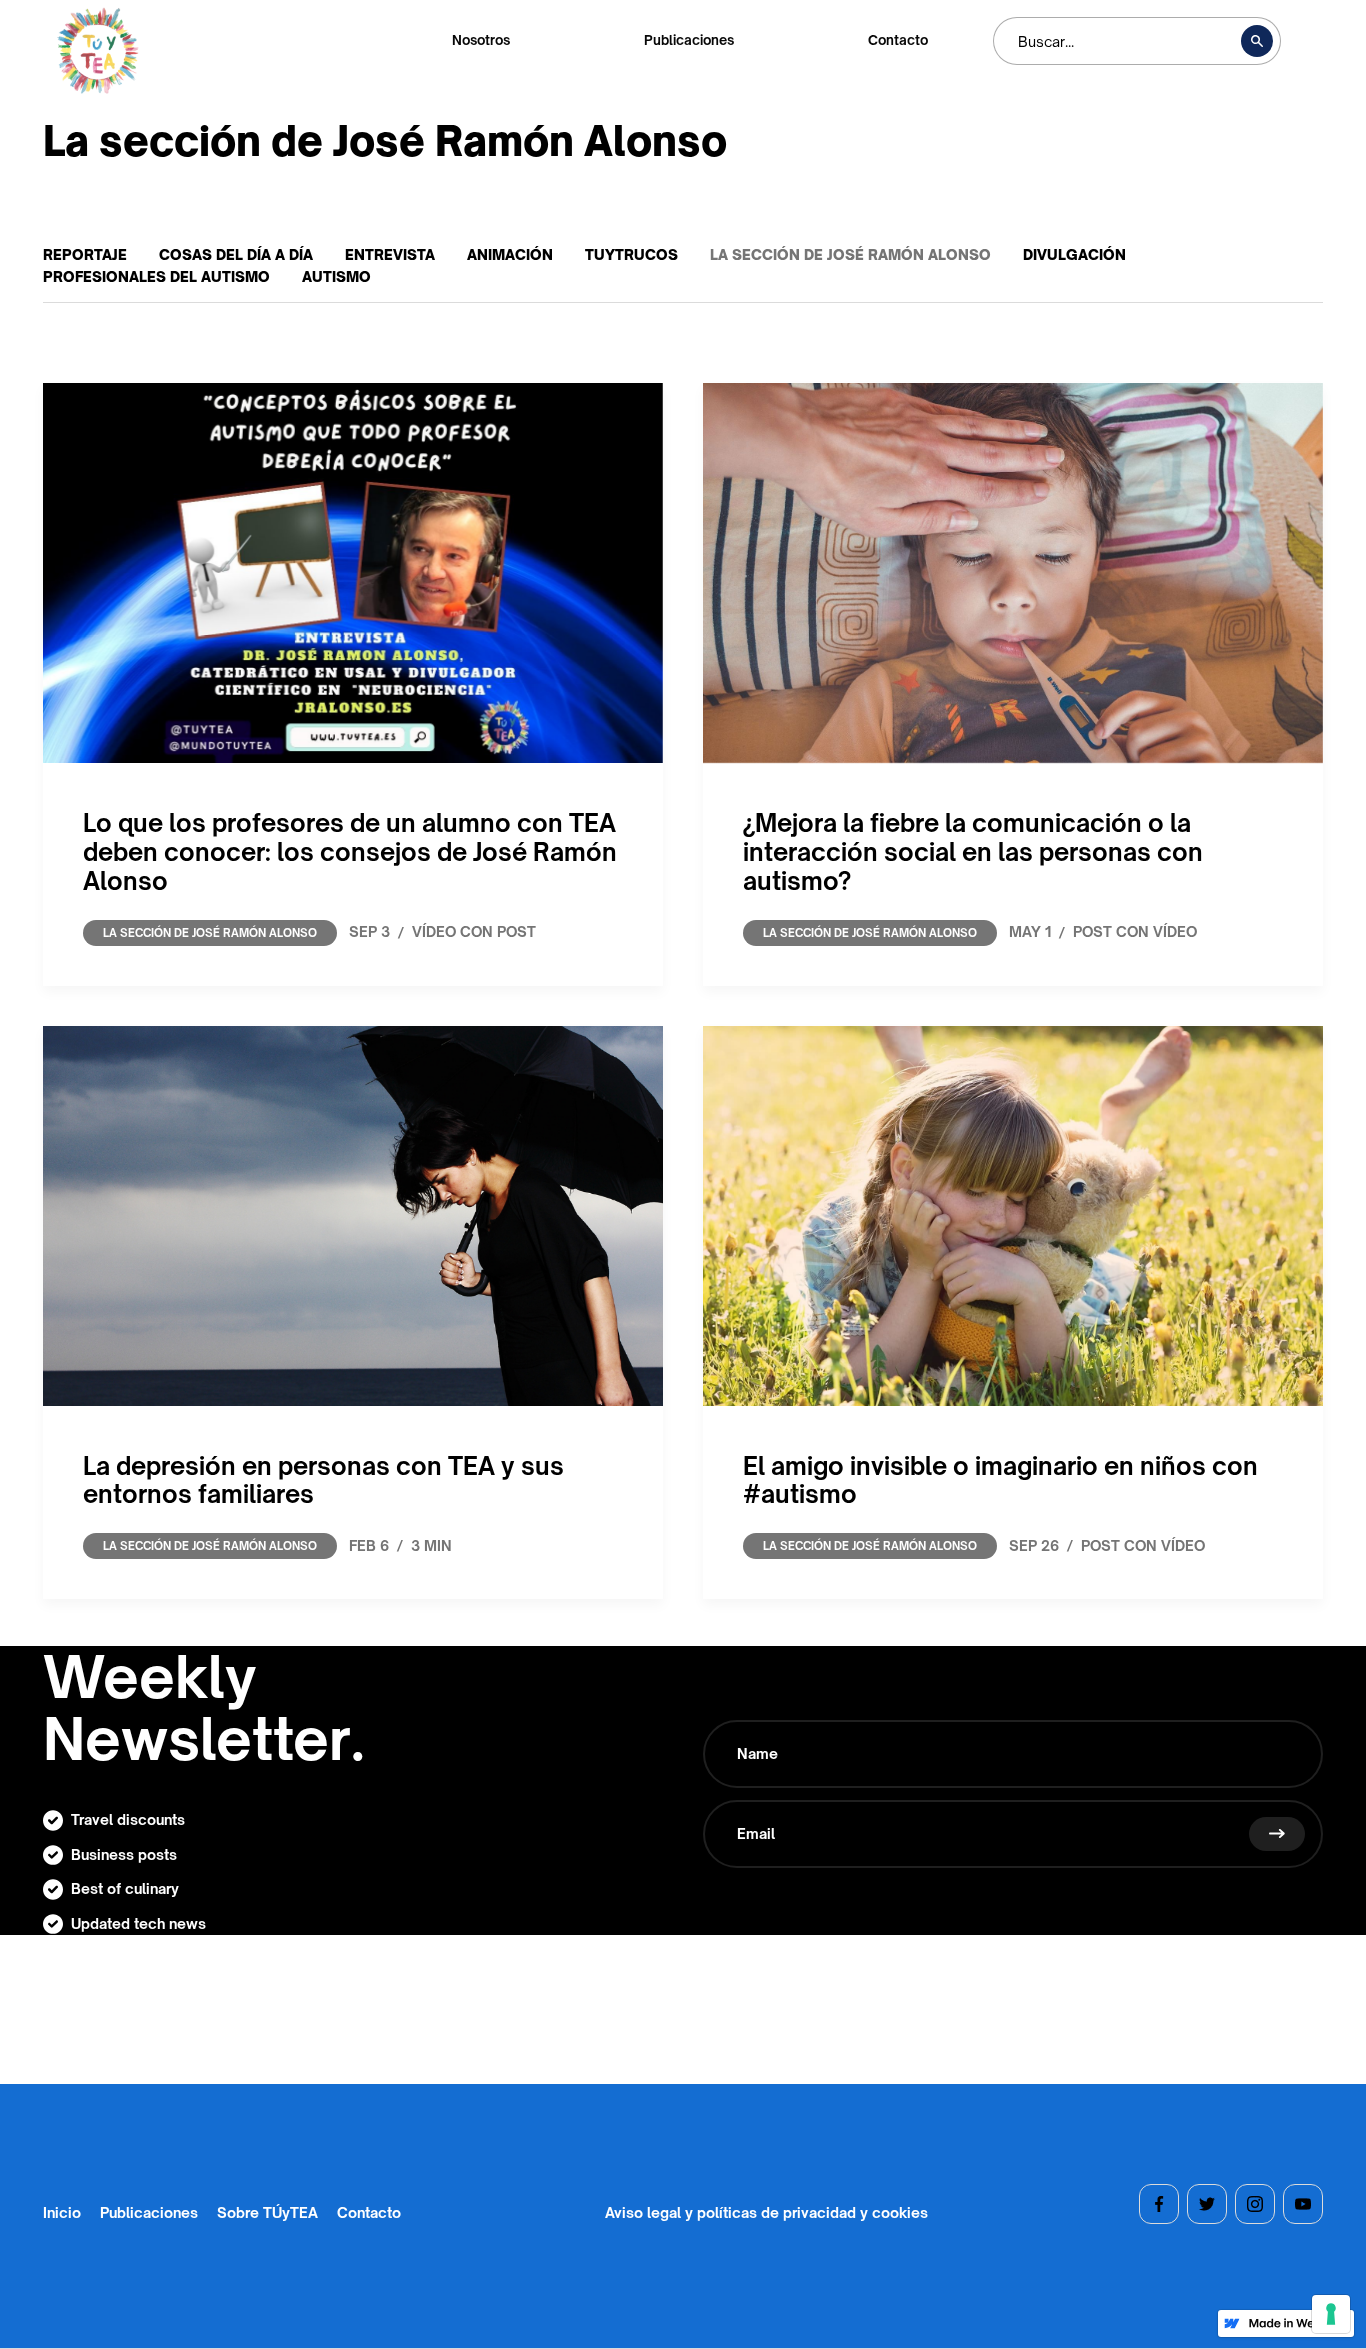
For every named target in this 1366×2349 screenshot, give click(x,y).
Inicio (62, 2212)
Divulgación (1074, 254)
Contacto (898, 40)
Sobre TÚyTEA (267, 2212)
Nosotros (481, 40)
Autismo (336, 276)
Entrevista (390, 254)
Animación (510, 254)
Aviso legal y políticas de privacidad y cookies (766, 2212)
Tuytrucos (631, 254)
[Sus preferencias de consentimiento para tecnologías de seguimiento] (1331, 2314)
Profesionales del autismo (156, 276)
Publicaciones (689, 40)
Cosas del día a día (236, 254)
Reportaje (85, 254)
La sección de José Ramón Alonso (850, 254)
